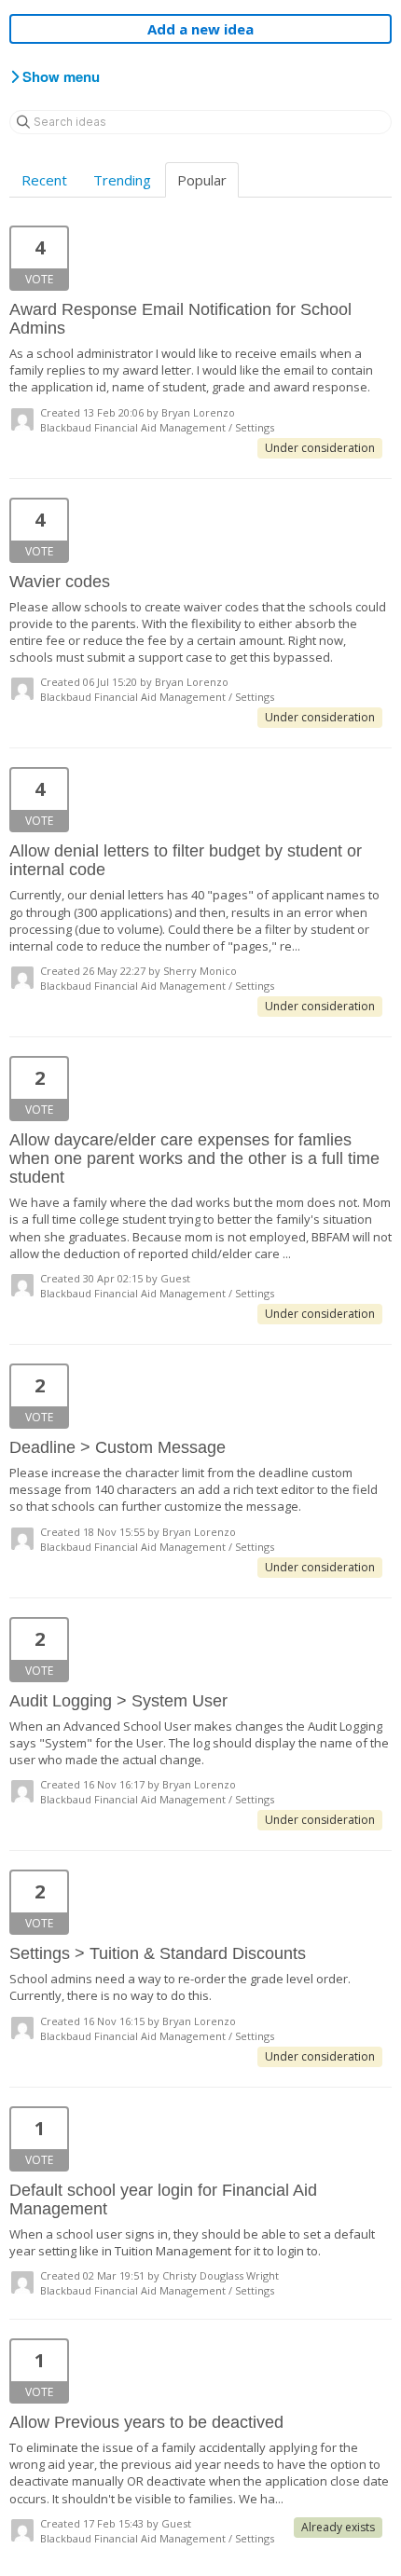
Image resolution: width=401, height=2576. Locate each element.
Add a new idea (200, 29)
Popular (202, 180)
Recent (44, 180)
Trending (122, 180)
